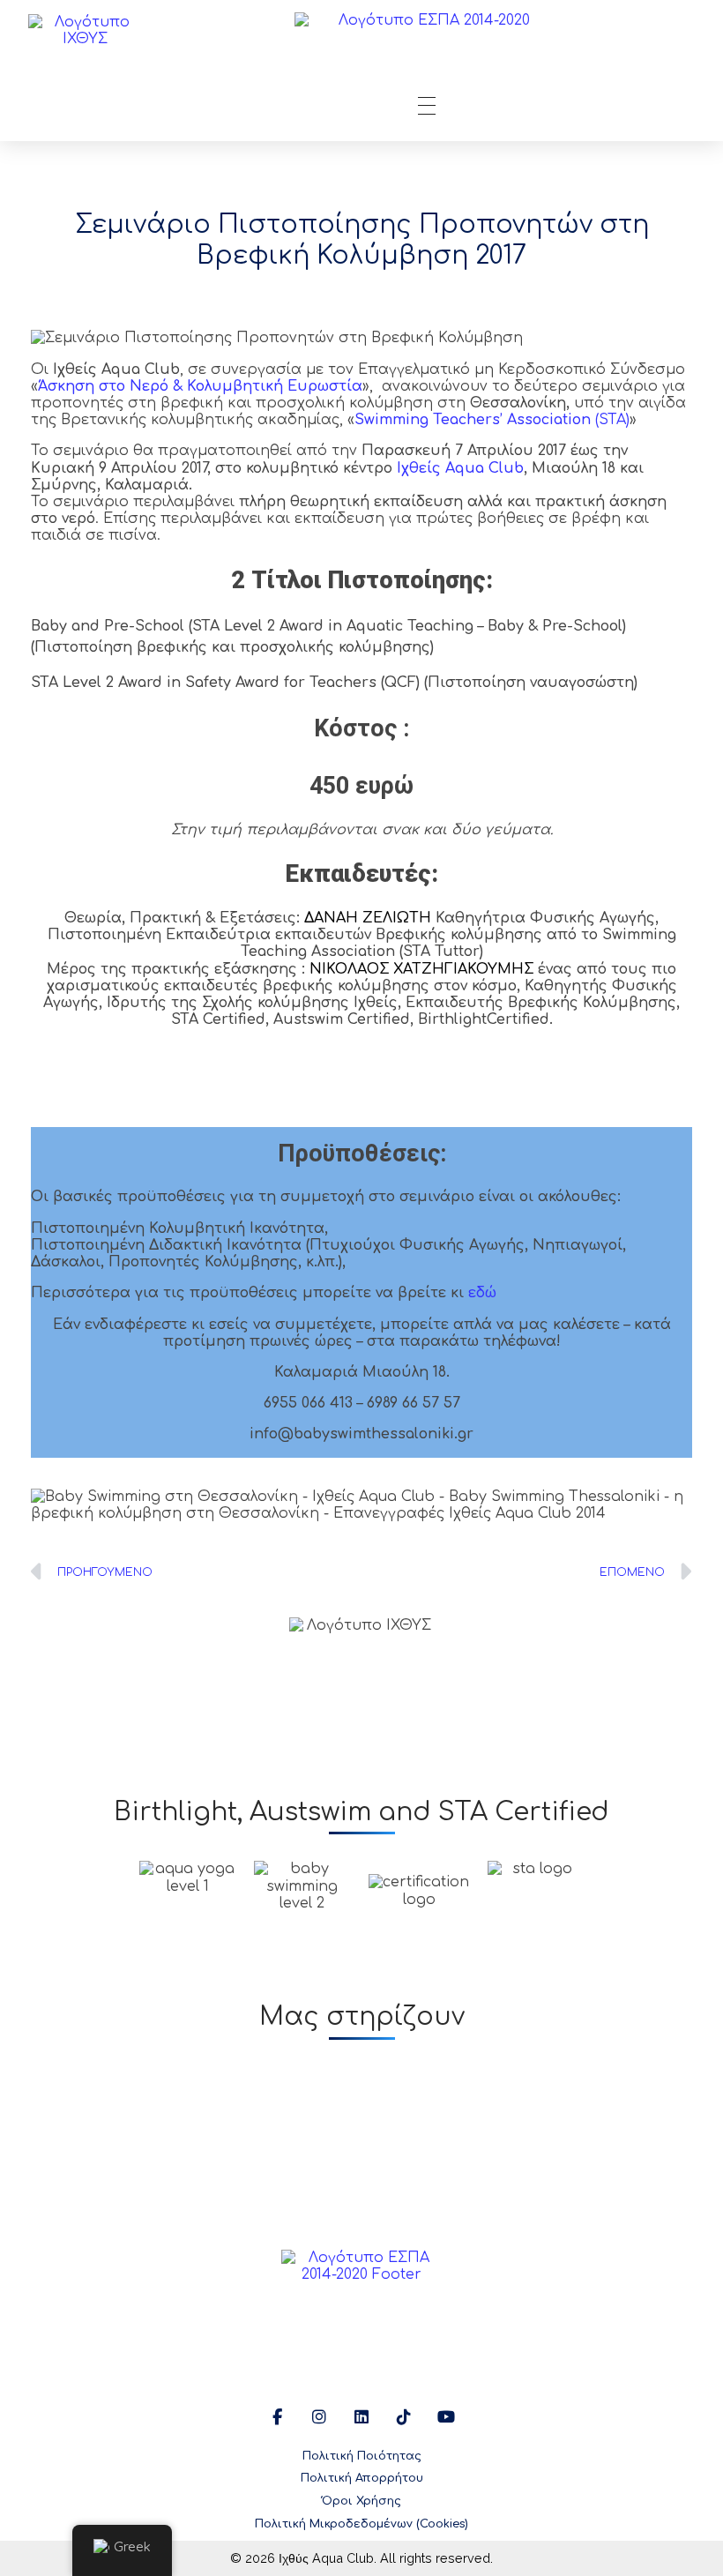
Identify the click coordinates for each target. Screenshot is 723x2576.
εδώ (482, 1293)
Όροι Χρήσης (361, 2501)
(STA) (492, 420)
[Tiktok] (404, 2417)
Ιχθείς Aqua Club (460, 468)
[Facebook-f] (277, 2417)
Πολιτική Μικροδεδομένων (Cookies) (361, 2524)
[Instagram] (319, 2417)
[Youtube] (446, 2417)
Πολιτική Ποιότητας (362, 2456)
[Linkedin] (361, 2417)
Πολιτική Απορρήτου (362, 2478)
